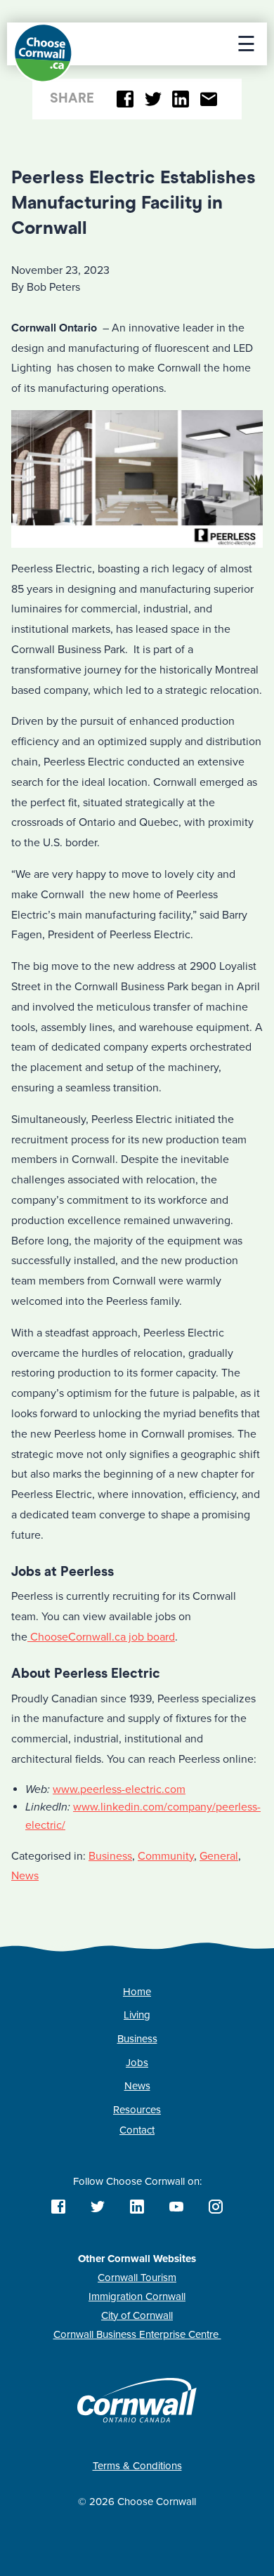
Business (110, 1856)
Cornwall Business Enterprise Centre (137, 2334)
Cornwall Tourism (137, 2278)
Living (137, 2015)
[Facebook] (125, 99)
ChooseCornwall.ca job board (101, 1637)
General (219, 1856)
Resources (137, 2110)
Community (166, 1856)
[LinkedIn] (181, 99)
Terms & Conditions (137, 2466)
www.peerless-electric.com (119, 1789)
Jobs (137, 2063)
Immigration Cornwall (137, 2296)
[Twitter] (153, 99)
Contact (137, 2130)
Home (137, 1992)
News (25, 1876)
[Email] (208, 99)
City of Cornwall (137, 2315)
